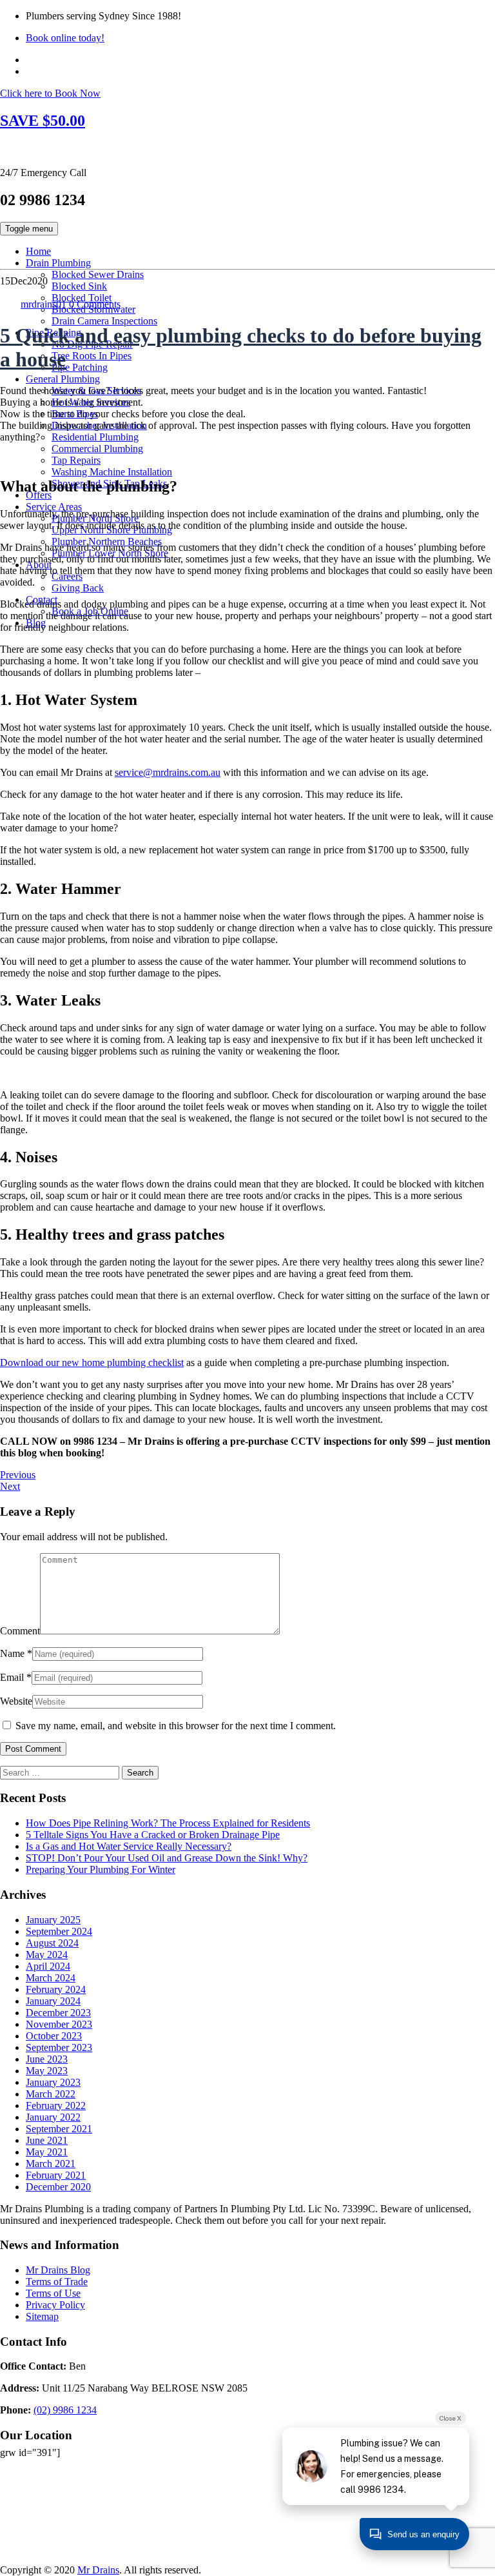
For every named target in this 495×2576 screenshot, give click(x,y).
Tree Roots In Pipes (92, 356)
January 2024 (53, 2001)
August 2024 (52, 1943)
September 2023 (59, 2047)
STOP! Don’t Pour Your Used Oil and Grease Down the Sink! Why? (167, 1858)
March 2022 (51, 2094)
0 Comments (95, 304)
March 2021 (51, 2164)
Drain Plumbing (58, 263)
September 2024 (59, 1931)
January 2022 (53, 2117)
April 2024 (48, 1966)
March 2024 (51, 1978)
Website (16, 1701)
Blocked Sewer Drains (98, 274)
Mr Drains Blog (58, 2270)
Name (12, 1653)
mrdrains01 (44, 304)
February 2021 (56, 2175)
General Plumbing (63, 379)
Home (38, 251)
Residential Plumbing (95, 437)
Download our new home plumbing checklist (92, 1362)
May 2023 (47, 2071)
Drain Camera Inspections (104, 321)
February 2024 (56, 1989)
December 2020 (58, 2187)
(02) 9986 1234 (65, 2410)
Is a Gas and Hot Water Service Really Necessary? (129, 1846)
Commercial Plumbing (97, 449)
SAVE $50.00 (43, 121)
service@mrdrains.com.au (168, 772)
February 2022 (56, 2105)
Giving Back (78, 588)
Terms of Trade (57, 2282)
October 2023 (54, 2036)
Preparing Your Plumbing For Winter (101, 1869)
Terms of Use (53, 2293)
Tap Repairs (76, 460)
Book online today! (65, 38)
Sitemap (42, 2316)
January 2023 (53, 2082)
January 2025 (53, 1920)
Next (10, 1486)
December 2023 (58, 2013)
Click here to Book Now (50, 93)
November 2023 (59, 2024)
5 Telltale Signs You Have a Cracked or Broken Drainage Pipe (153, 1835)
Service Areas (54, 507)
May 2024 (47, 1955)
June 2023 (47, 2059)
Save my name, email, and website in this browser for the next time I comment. (176, 1726)
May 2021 (47, 2152)
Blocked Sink (79, 286)
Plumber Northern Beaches (107, 541)
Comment (20, 1631)
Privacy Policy (55, 2305)
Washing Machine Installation (112, 472)
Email (12, 1677)
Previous (18, 1475)
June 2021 (47, 2140)
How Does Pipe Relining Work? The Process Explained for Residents (168, 1823)
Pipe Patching (80, 367)
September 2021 (59, 2129)
